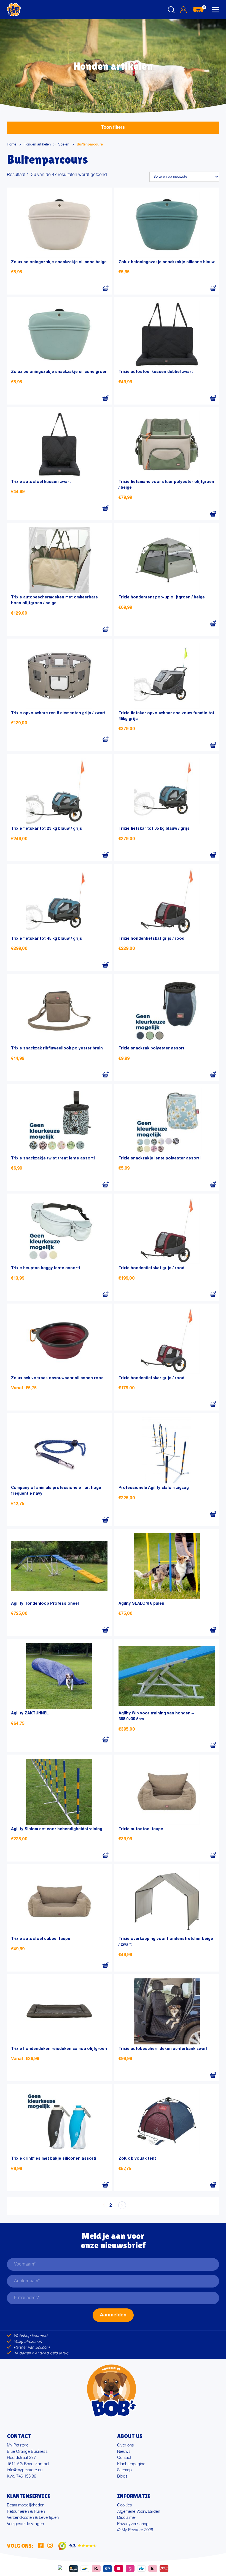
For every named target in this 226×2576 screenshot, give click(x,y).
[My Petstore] (14, 10)
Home (12, 145)
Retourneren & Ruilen (26, 2512)
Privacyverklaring (133, 2524)
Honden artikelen (37, 145)
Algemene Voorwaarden (139, 2512)
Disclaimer (127, 2518)
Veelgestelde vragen (25, 2524)
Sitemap (124, 2470)
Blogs (122, 2476)
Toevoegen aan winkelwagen (105, 288)
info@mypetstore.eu (25, 2470)
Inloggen (183, 10)
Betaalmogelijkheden (26, 2505)
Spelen (64, 145)
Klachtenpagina (131, 2464)
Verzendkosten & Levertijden (33, 2518)
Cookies (125, 2505)
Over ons (126, 2445)
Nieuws (124, 2452)
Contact (124, 2458)
